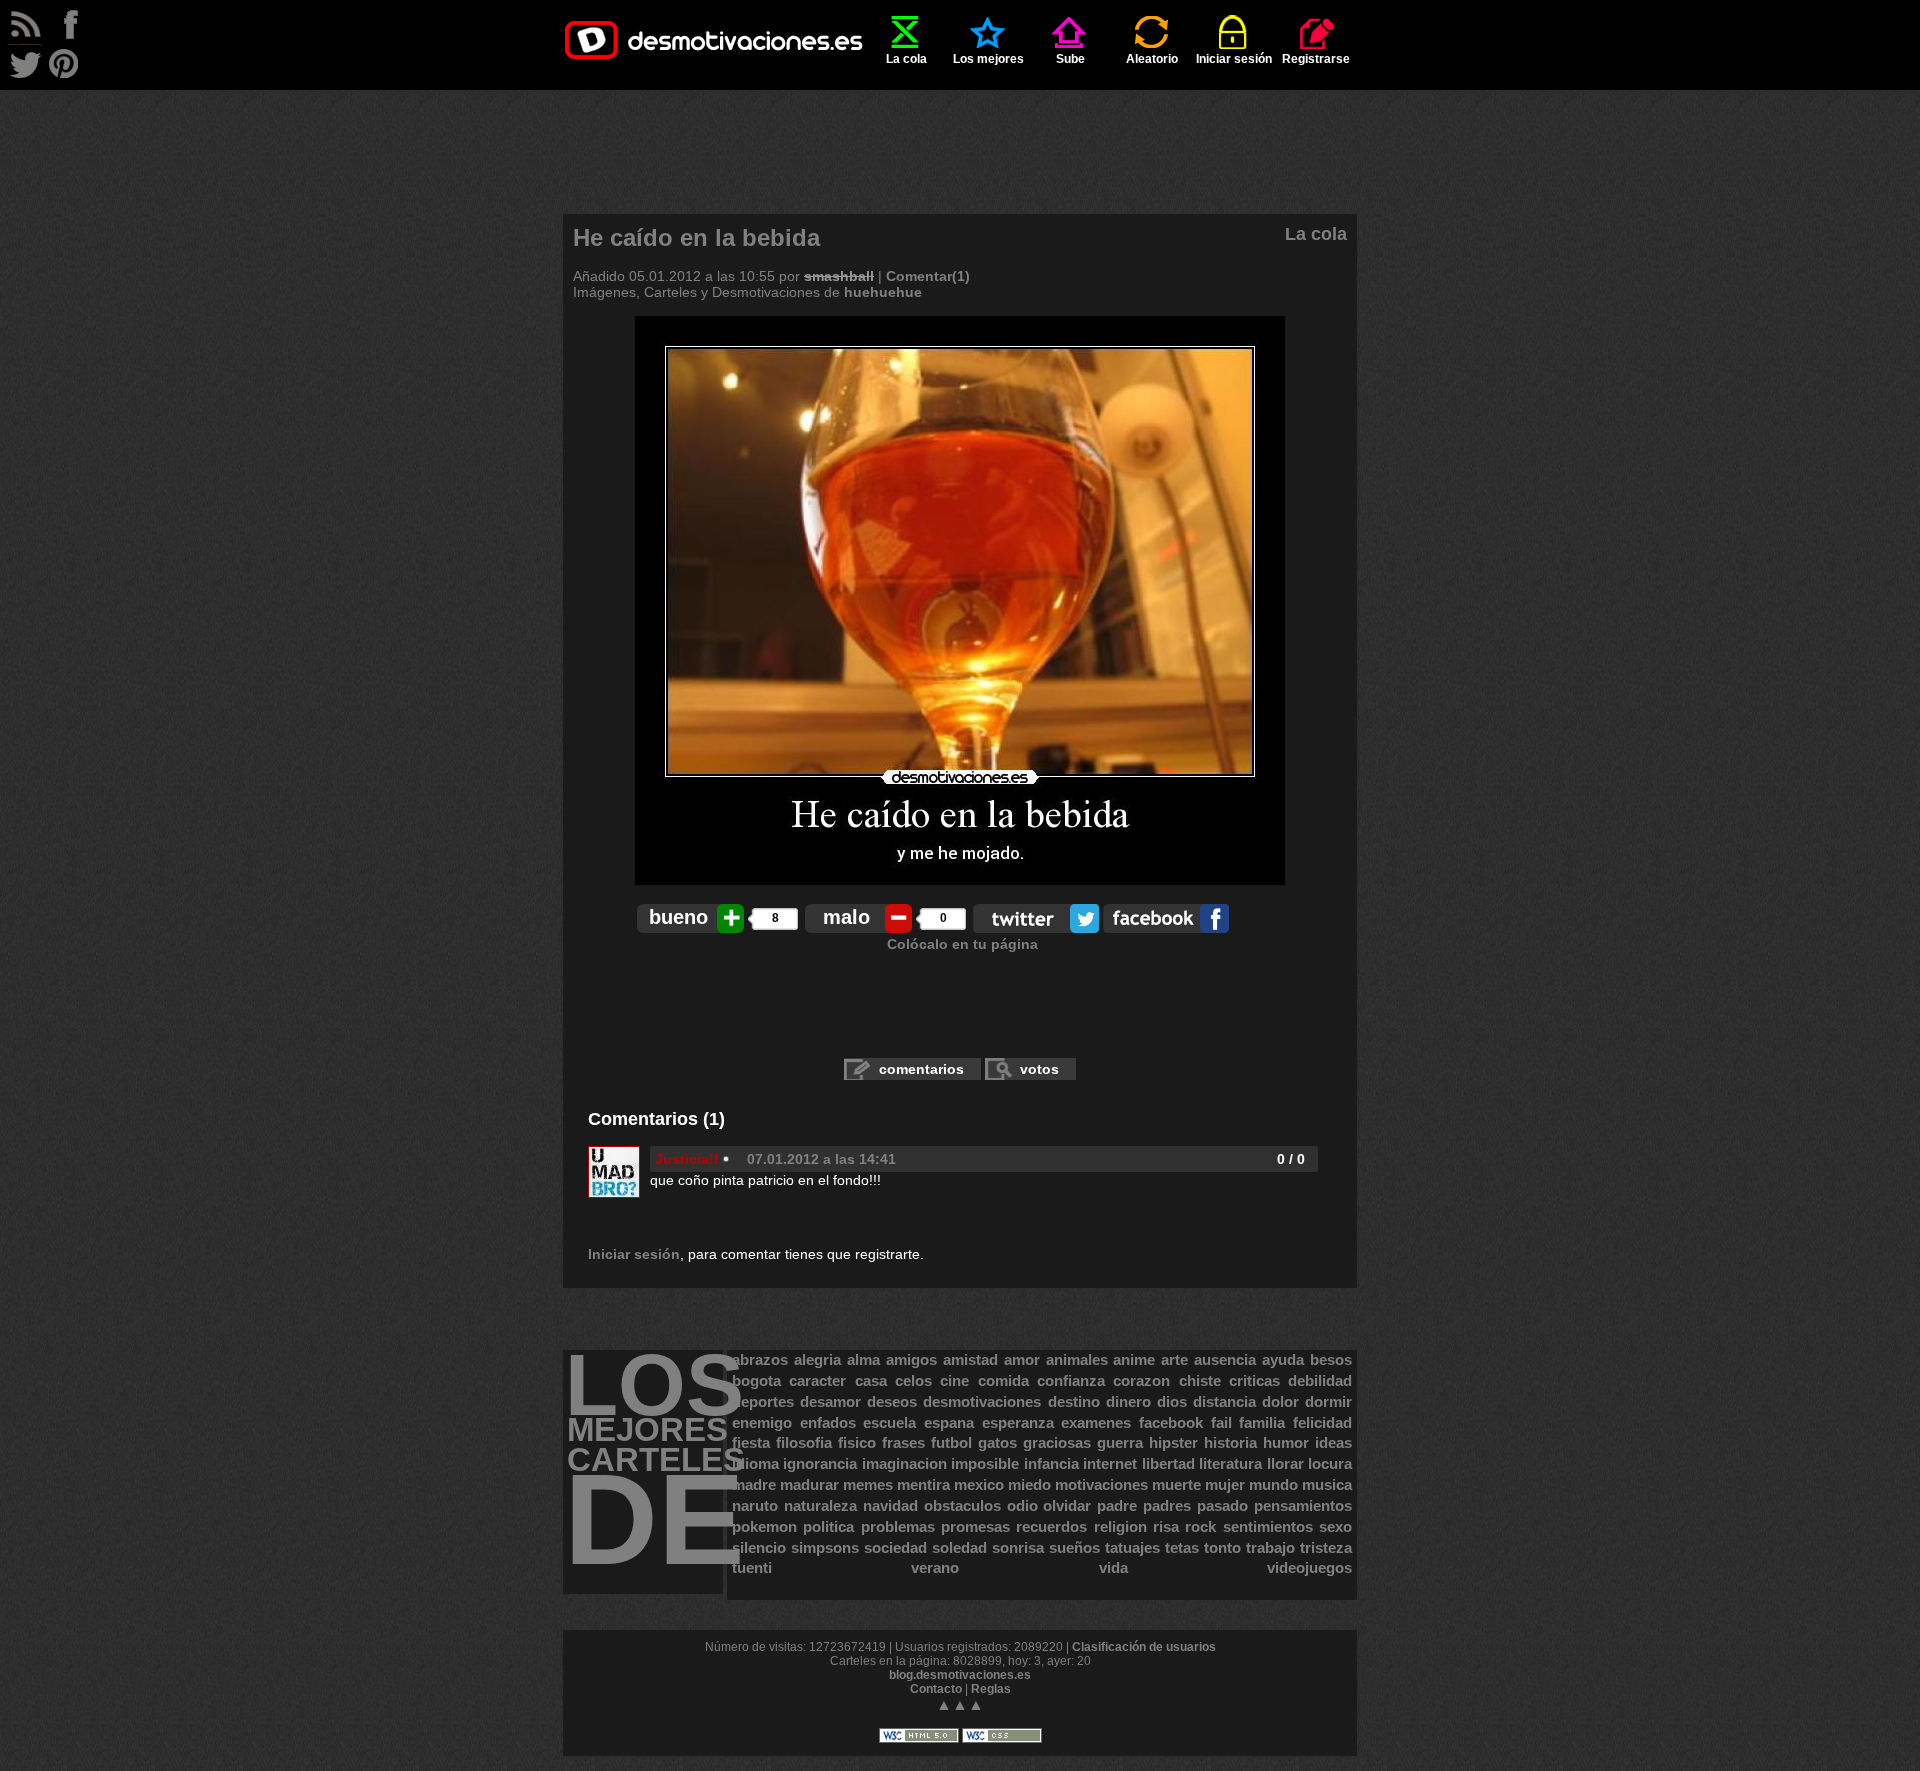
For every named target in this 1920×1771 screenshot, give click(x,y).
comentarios (921, 1069)
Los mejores (988, 59)
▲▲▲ (960, 1704)
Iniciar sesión (1234, 59)
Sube (1070, 59)
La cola (906, 59)
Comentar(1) (928, 276)
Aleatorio (1152, 59)
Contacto (936, 1689)
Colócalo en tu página (962, 944)
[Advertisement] (960, 135)
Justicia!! (687, 1159)
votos (1039, 1069)
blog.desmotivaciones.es (960, 1675)
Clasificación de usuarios (1144, 1647)
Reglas (991, 1689)
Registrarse (1316, 59)
